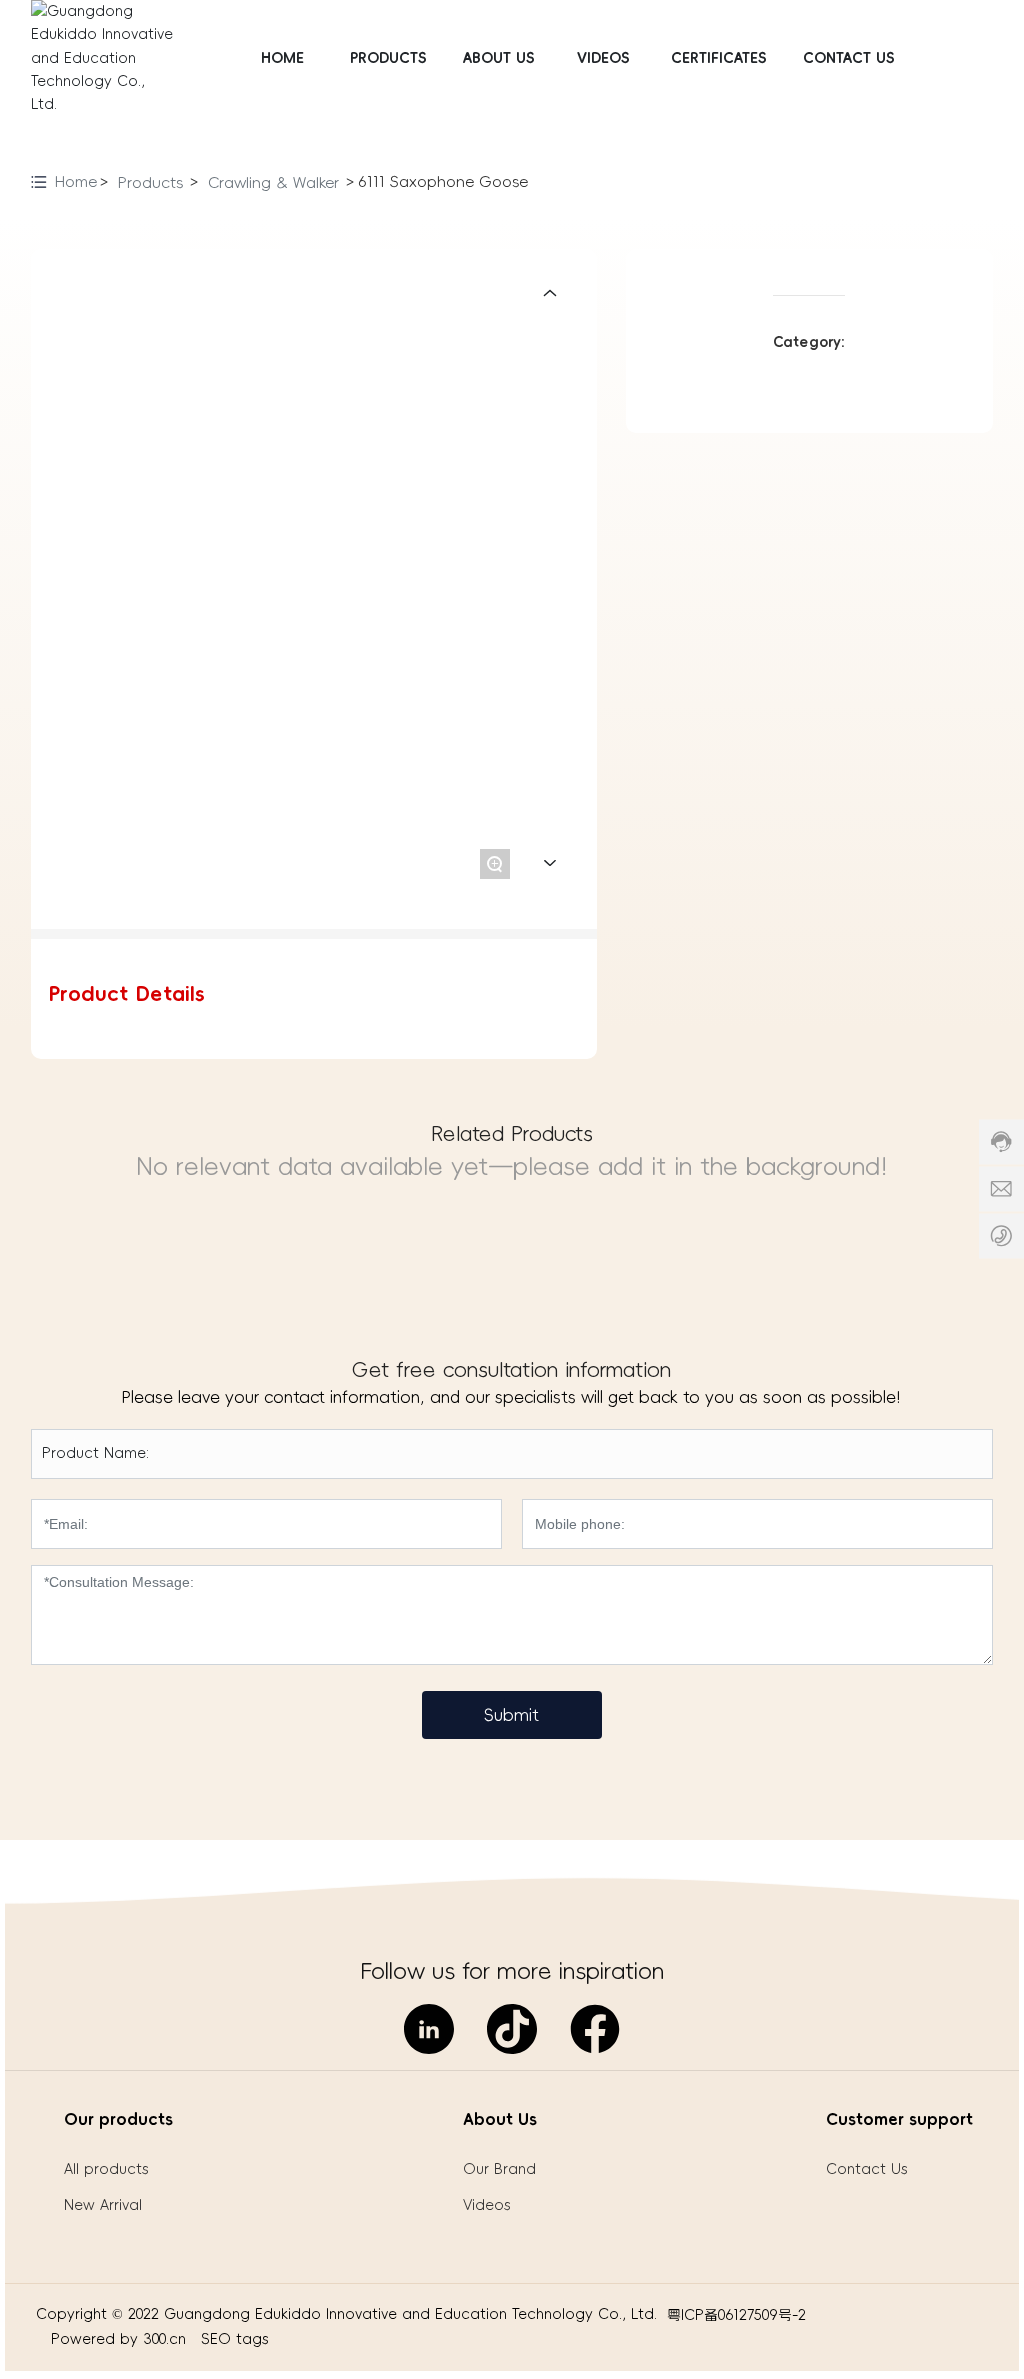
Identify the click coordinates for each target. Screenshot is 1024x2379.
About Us (500, 2119)
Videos (486, 2205)
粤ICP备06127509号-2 (736, 2315)
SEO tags (234, 2339)
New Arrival (103, 2205)
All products (106, 2169)
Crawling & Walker (273, 182)
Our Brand (499, 2169)
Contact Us (866, 2169)
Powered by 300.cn (121, 2339)
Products (150, 182)
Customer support (899, 2119)
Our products (118, 2119)
